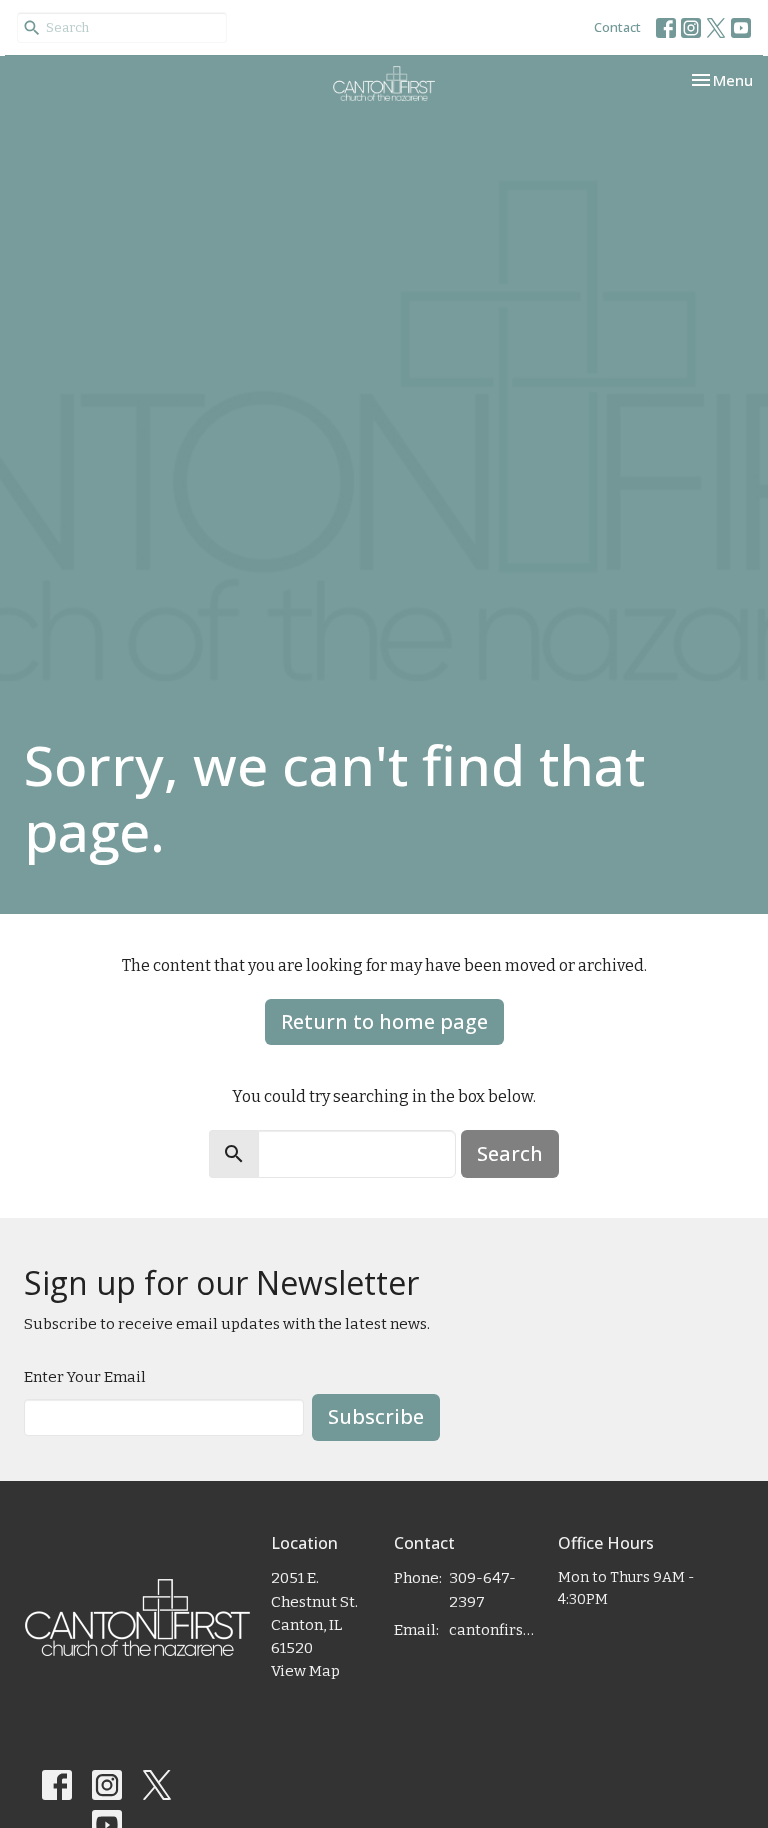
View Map (305, 1671)
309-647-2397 (482, 1589)
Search (510, 1153)
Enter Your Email (85, 1377)
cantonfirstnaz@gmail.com (493, 1630)
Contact (617, 27)
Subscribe (376, 1416)
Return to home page (384, 1021)
